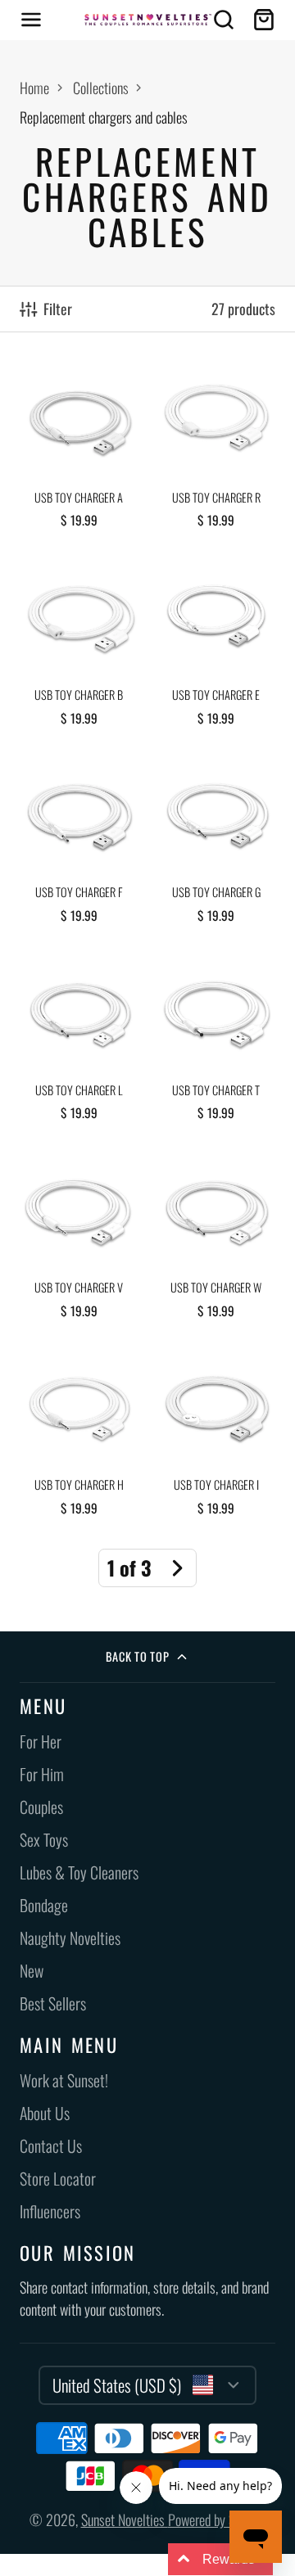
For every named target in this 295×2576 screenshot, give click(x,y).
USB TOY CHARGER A (79, 449)
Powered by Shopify (217, 2520)
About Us (45, 2113)
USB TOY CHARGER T (216, 1042)
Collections (101, 88)
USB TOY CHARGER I (216, 1437)
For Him (42, 1774)
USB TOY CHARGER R (216, 449)
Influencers (50, 2211)
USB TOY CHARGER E (216, 647)
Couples (41, 1807)
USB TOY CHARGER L (79, 1042)
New (32, 1971)
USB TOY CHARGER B (79, 647)
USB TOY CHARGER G (216, 844)
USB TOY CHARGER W (216, 1240)
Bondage (44, 1905)
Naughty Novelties (70, 1938)
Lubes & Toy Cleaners (79, 1872)
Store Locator (58, 2179)
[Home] (148, 20)
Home (34, 88)
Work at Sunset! (64, 2080)
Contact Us (51, 2146)
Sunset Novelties (125, 2520)
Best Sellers (53, 2003)
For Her (41, 1741)
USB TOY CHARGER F (79, 844)
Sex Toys (44, 1840)
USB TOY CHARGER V (79, 1240)
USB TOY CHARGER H (79, 1437)
